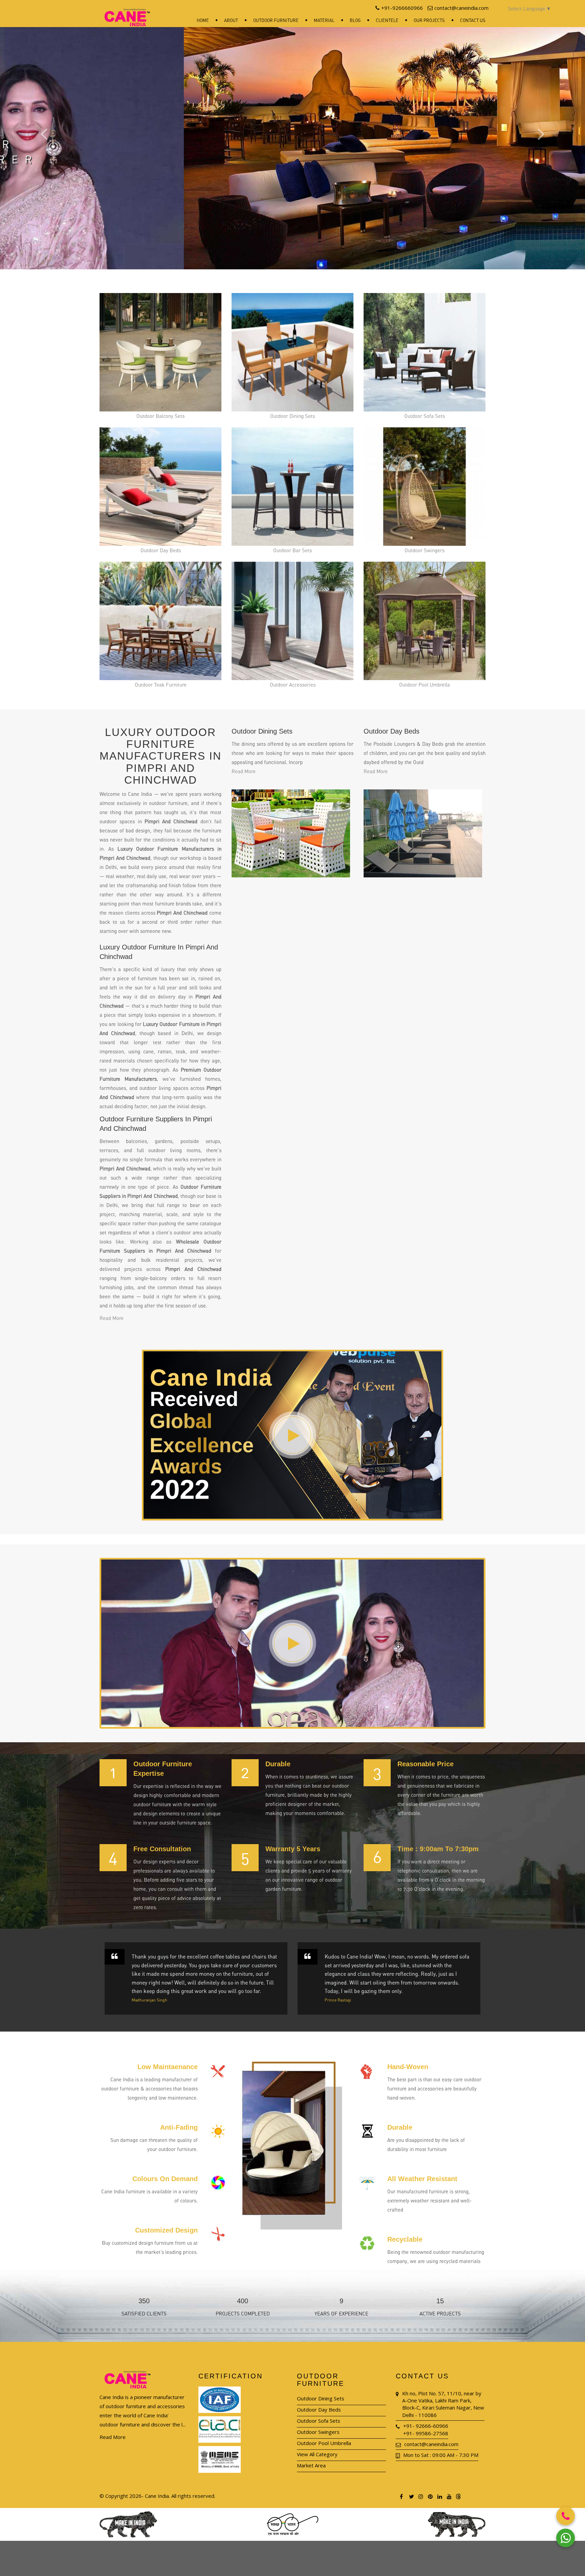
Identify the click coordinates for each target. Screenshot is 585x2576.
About (231, 20)
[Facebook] (402, 2496)
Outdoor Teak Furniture (161, 685)
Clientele (387, 20)
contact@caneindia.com (431, 2444)
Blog (355, 20)
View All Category (317, 2454)
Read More (112, 1318)
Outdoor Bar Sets (292, 550)
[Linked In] (439, 2496)
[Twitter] (411, 2496)
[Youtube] (449, 2496)
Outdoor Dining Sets (292, 416)
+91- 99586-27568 (426, 2433)
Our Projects (429, 20)
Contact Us (473, 20)
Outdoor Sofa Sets (425, 416)
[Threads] (458, 2496)
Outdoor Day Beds (161, 550)
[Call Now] (566, 2516)
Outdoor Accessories (293, 685)
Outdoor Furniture (276, 20)
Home (203, 20)
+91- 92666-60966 (426, 2426)
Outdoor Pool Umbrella (425, 685)
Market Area (311, 2465)
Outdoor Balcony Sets (160, 416)
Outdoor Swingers (425, 550)
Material (324, 20)
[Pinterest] (430, 2496)
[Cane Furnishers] (127, 12)
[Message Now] (566, 2538)
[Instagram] (420, 2496)
